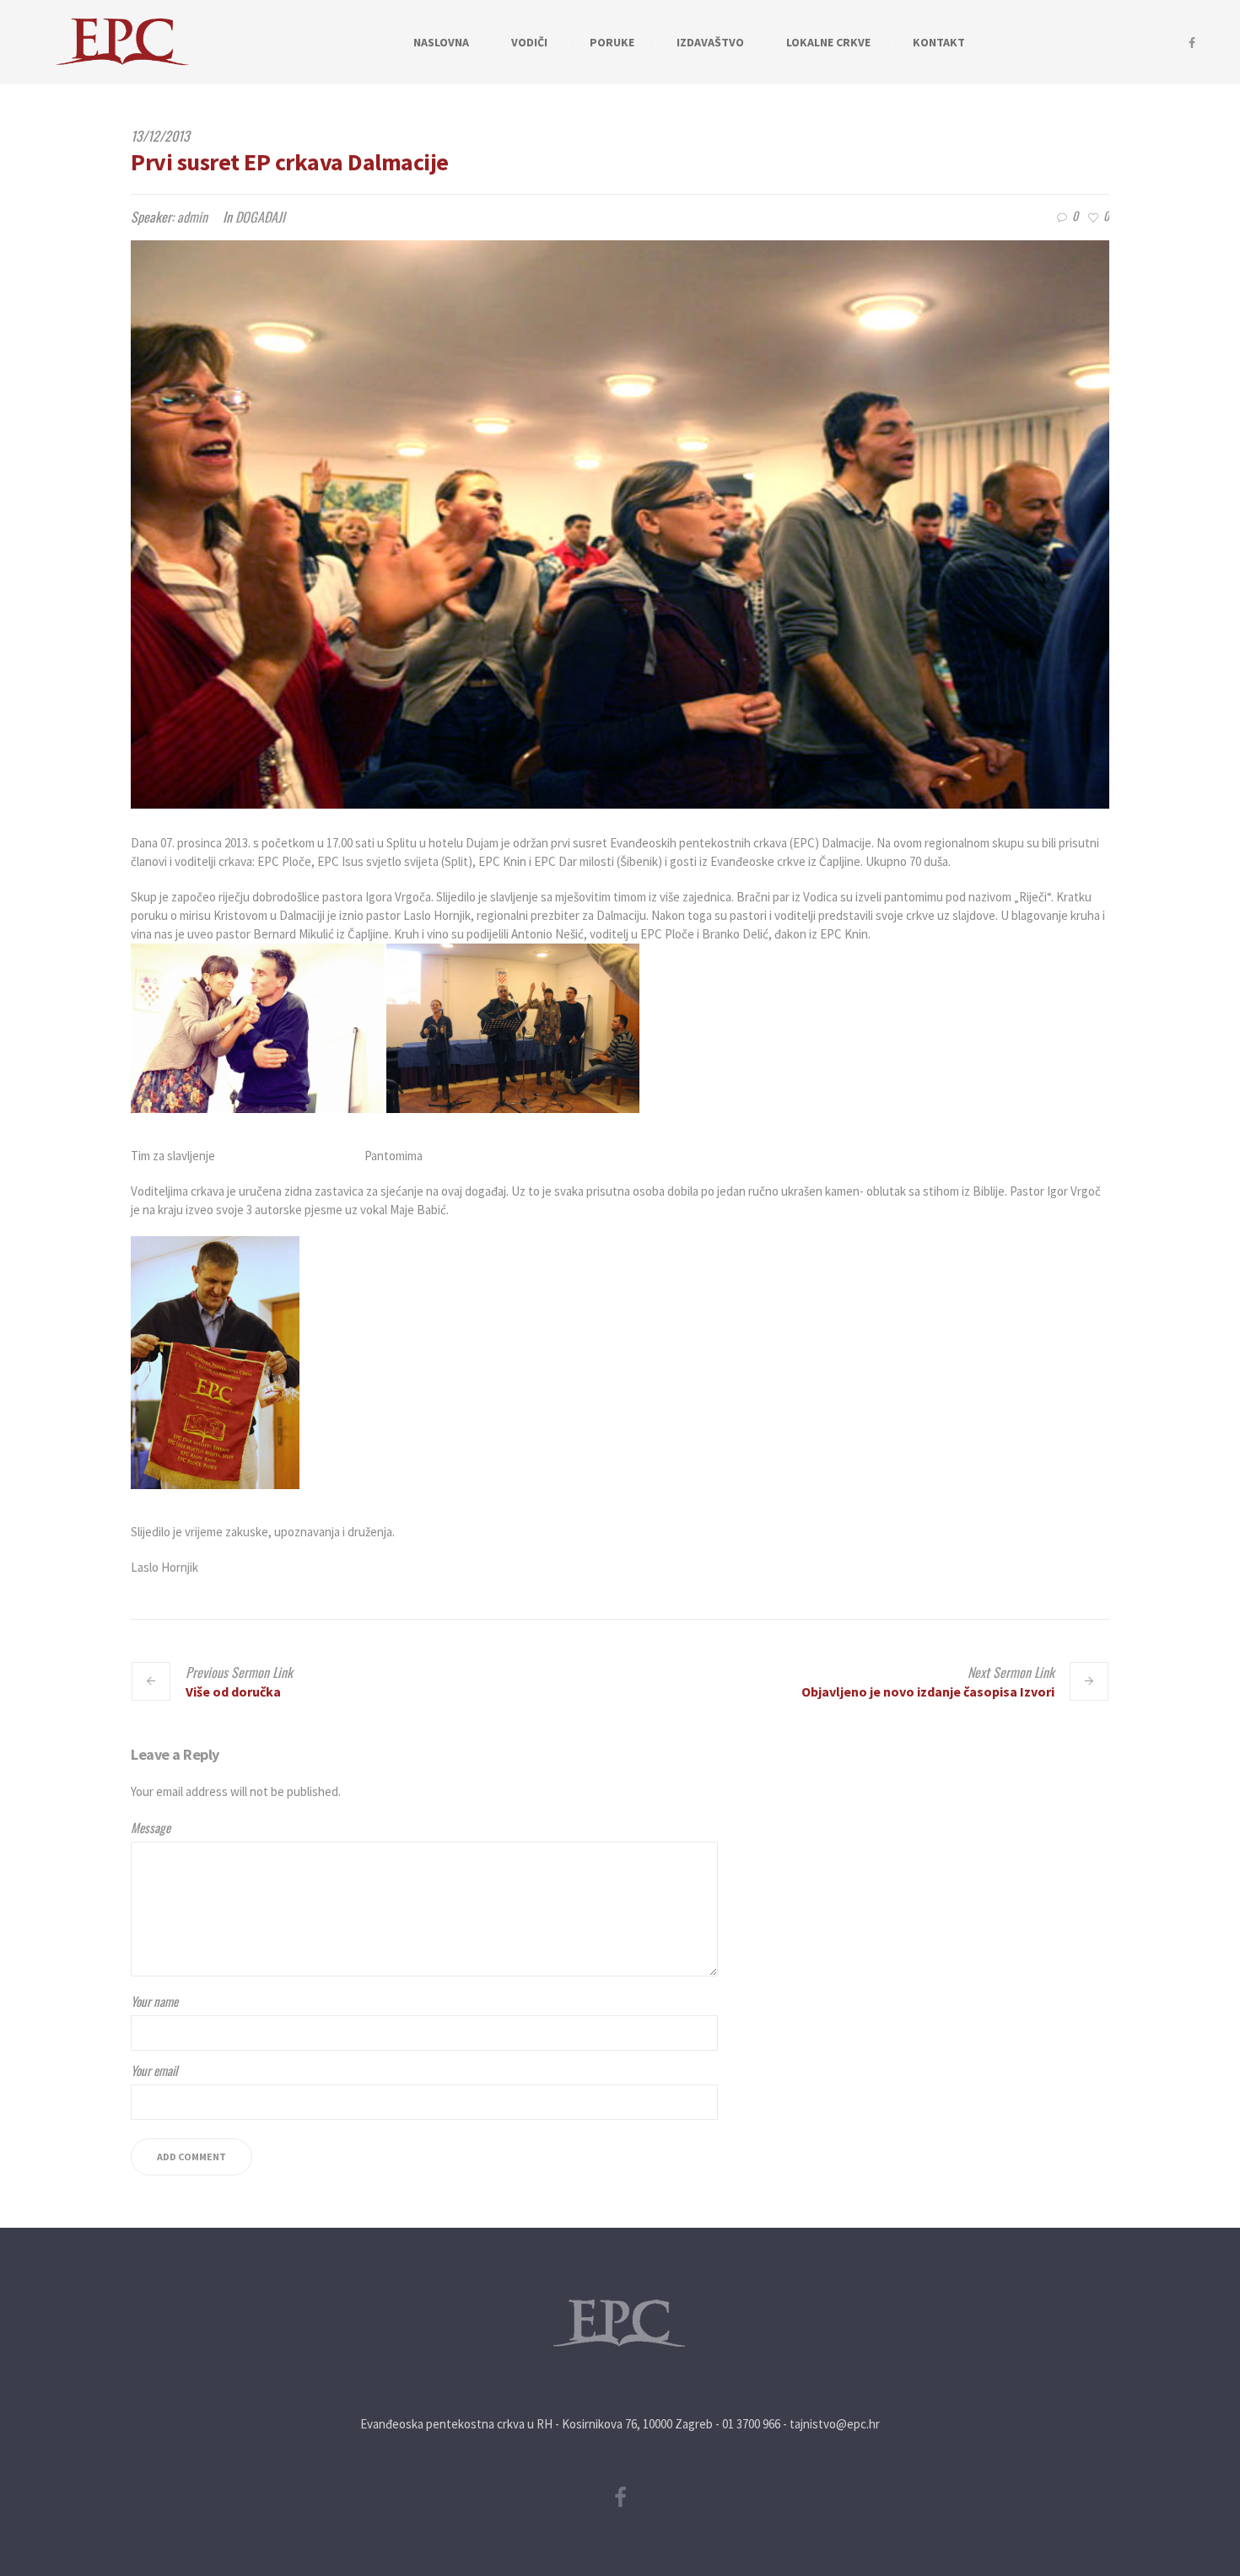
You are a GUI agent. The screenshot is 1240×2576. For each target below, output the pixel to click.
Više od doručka (233, 1691)
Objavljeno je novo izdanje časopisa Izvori (928, 1691)
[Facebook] (1192, 43)
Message (151, 1827)
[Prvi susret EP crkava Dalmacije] (620, 524)
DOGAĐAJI (260, 217)
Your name (154, 2001)
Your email (154, 2070)
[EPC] (620, 2323)
